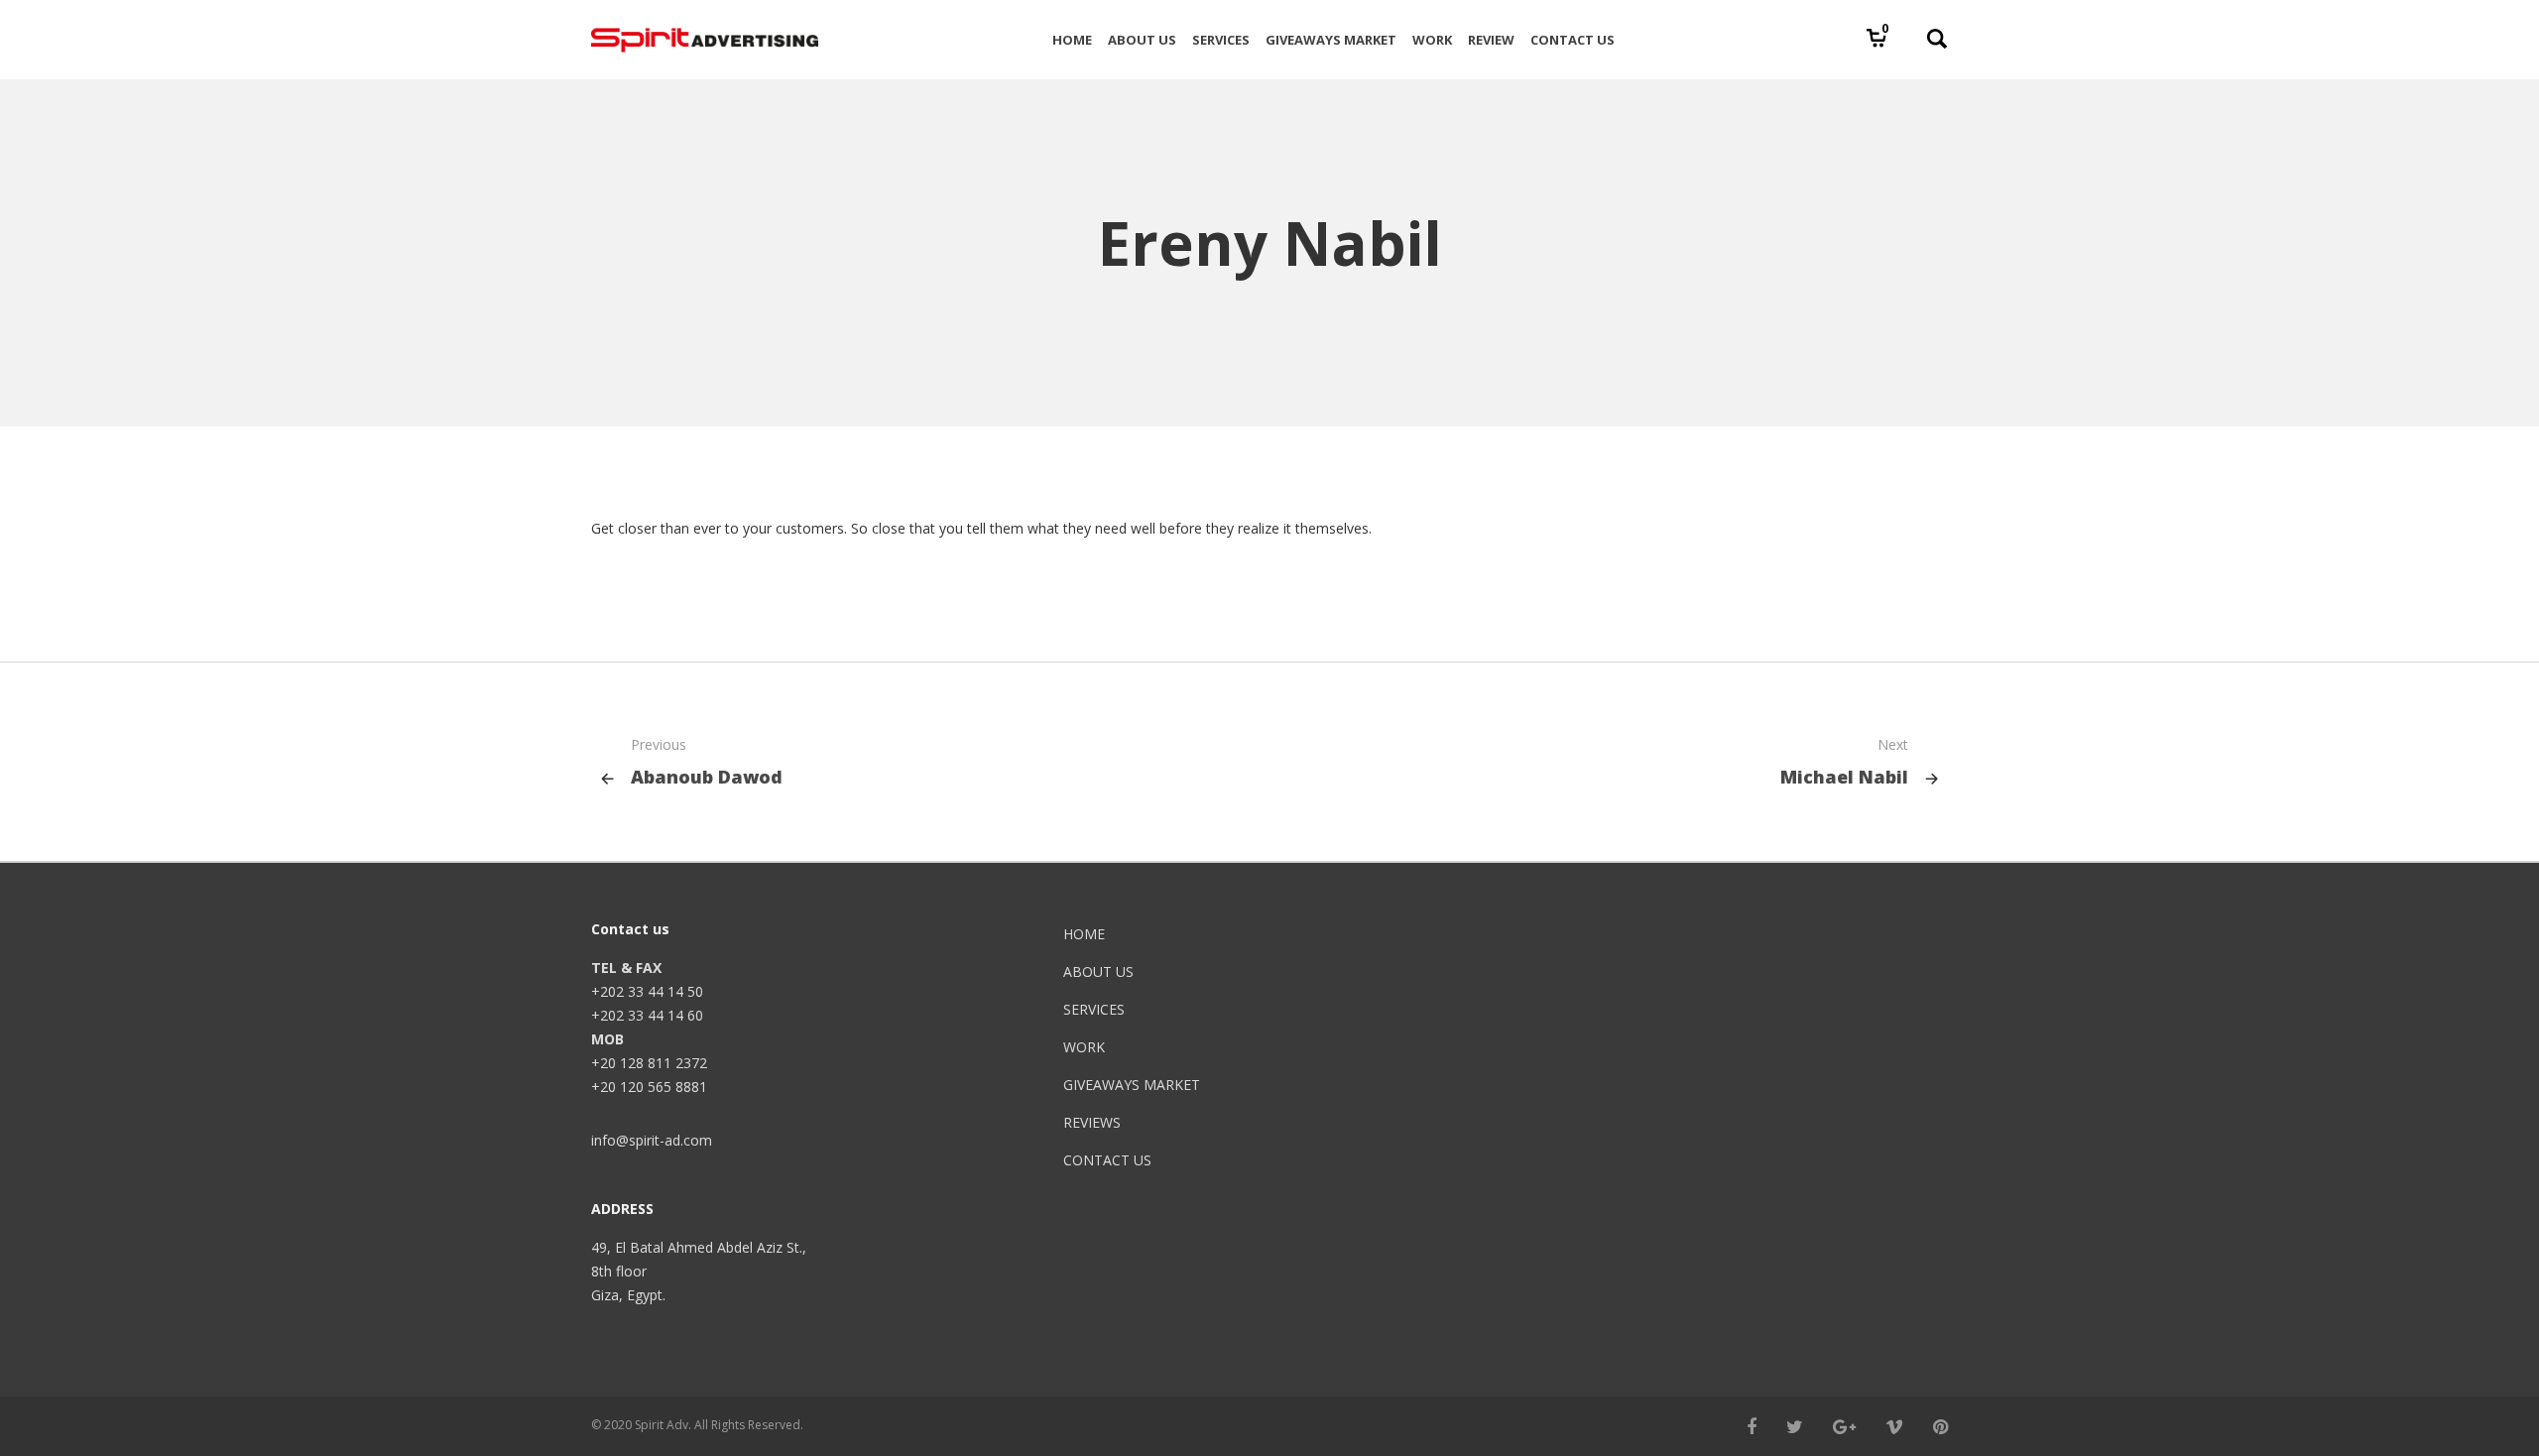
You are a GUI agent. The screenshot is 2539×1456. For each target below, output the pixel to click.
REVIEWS (1092, 1122)
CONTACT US (1107, 1160)
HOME (1084, 934)
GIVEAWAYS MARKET (1132, 1085)
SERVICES (1094, 1009)
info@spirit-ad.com (652, 1140)
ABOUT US (1098, 971)
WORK (1084, 1047)
